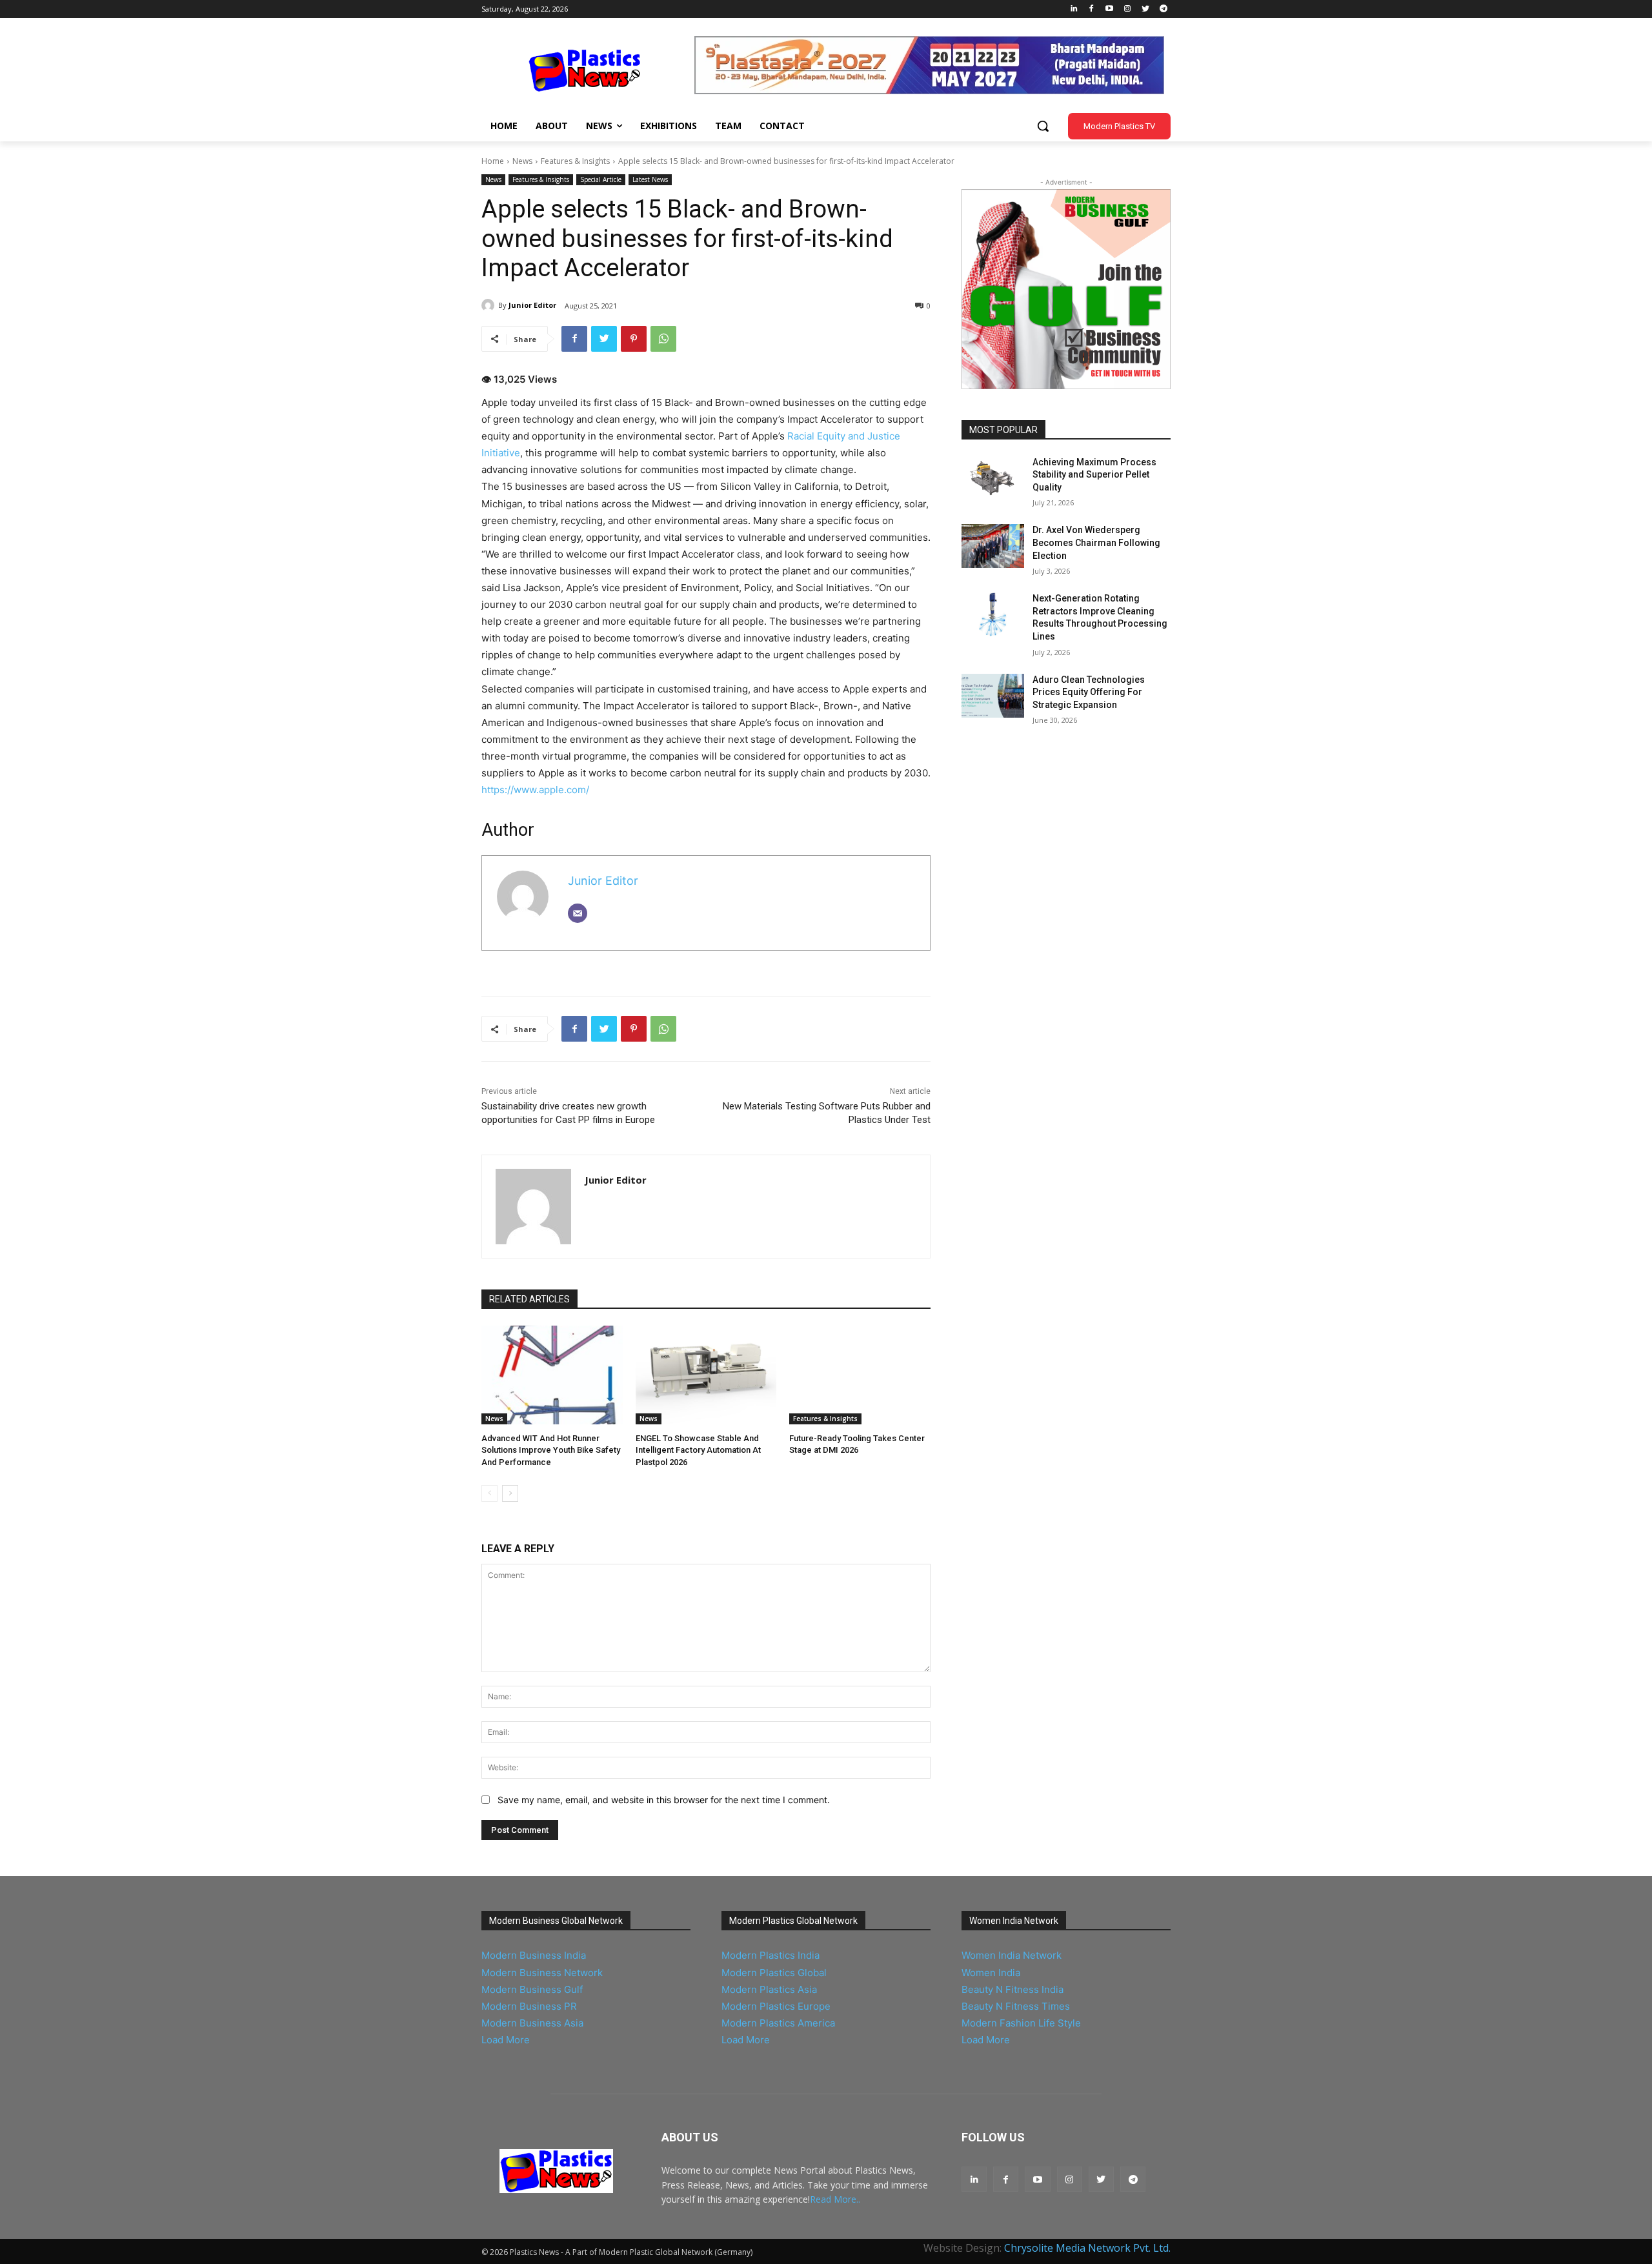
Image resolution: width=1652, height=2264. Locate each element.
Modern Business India (534, 1955)
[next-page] (510, 1493)
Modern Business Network (542, 1973)
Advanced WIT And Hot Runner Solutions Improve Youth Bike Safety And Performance (551, 1450)
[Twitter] (1145, 9)
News (522, 161)
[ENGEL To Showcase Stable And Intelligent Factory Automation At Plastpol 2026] (706, 1375)
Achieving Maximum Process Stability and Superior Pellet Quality (1094, 475)
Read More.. (835, 2199)
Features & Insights (575, 161)
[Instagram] (1128, 9)
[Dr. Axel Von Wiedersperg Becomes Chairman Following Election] (993, 546)
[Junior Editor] (490, 305)
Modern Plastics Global (774, 1973)
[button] (1043, 126)
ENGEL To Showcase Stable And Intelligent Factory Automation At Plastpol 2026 (698, 1450)
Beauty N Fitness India (1012, 1989)
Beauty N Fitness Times (1016, 2006)
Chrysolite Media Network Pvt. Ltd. (1087, 2248)
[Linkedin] (1073, 9)
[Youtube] (1110, 9)
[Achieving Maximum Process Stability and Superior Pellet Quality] (993, 478)
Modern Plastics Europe (776, 2006)
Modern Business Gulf (532, 1989)
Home (493, 161)
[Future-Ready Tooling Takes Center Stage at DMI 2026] (860, 1375)
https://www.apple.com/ (535, 790)
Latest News (650, 179)
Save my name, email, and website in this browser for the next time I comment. (664, 1800)
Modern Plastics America (778, 2023)
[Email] (578, 913)
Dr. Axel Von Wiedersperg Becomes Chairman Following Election (1096, 542)
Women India (991, 1973)
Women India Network (1012, 1955)
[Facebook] (1092, 9)
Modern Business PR (529, 2006)
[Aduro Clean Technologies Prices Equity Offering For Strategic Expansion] (993, 696)
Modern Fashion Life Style (1021, 2023)
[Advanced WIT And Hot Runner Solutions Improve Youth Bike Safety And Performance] (552, 1375)
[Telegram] (1163, 9)
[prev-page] (489, 1493)
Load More (506, 2040)
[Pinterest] (634, 339)
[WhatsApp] (663, 339)
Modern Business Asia (532, 2023)
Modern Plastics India (771, 1955)
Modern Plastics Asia (769, 1989)
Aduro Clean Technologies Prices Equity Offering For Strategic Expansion (1089, 692)
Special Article (601, 179)
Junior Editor (532, 305)
